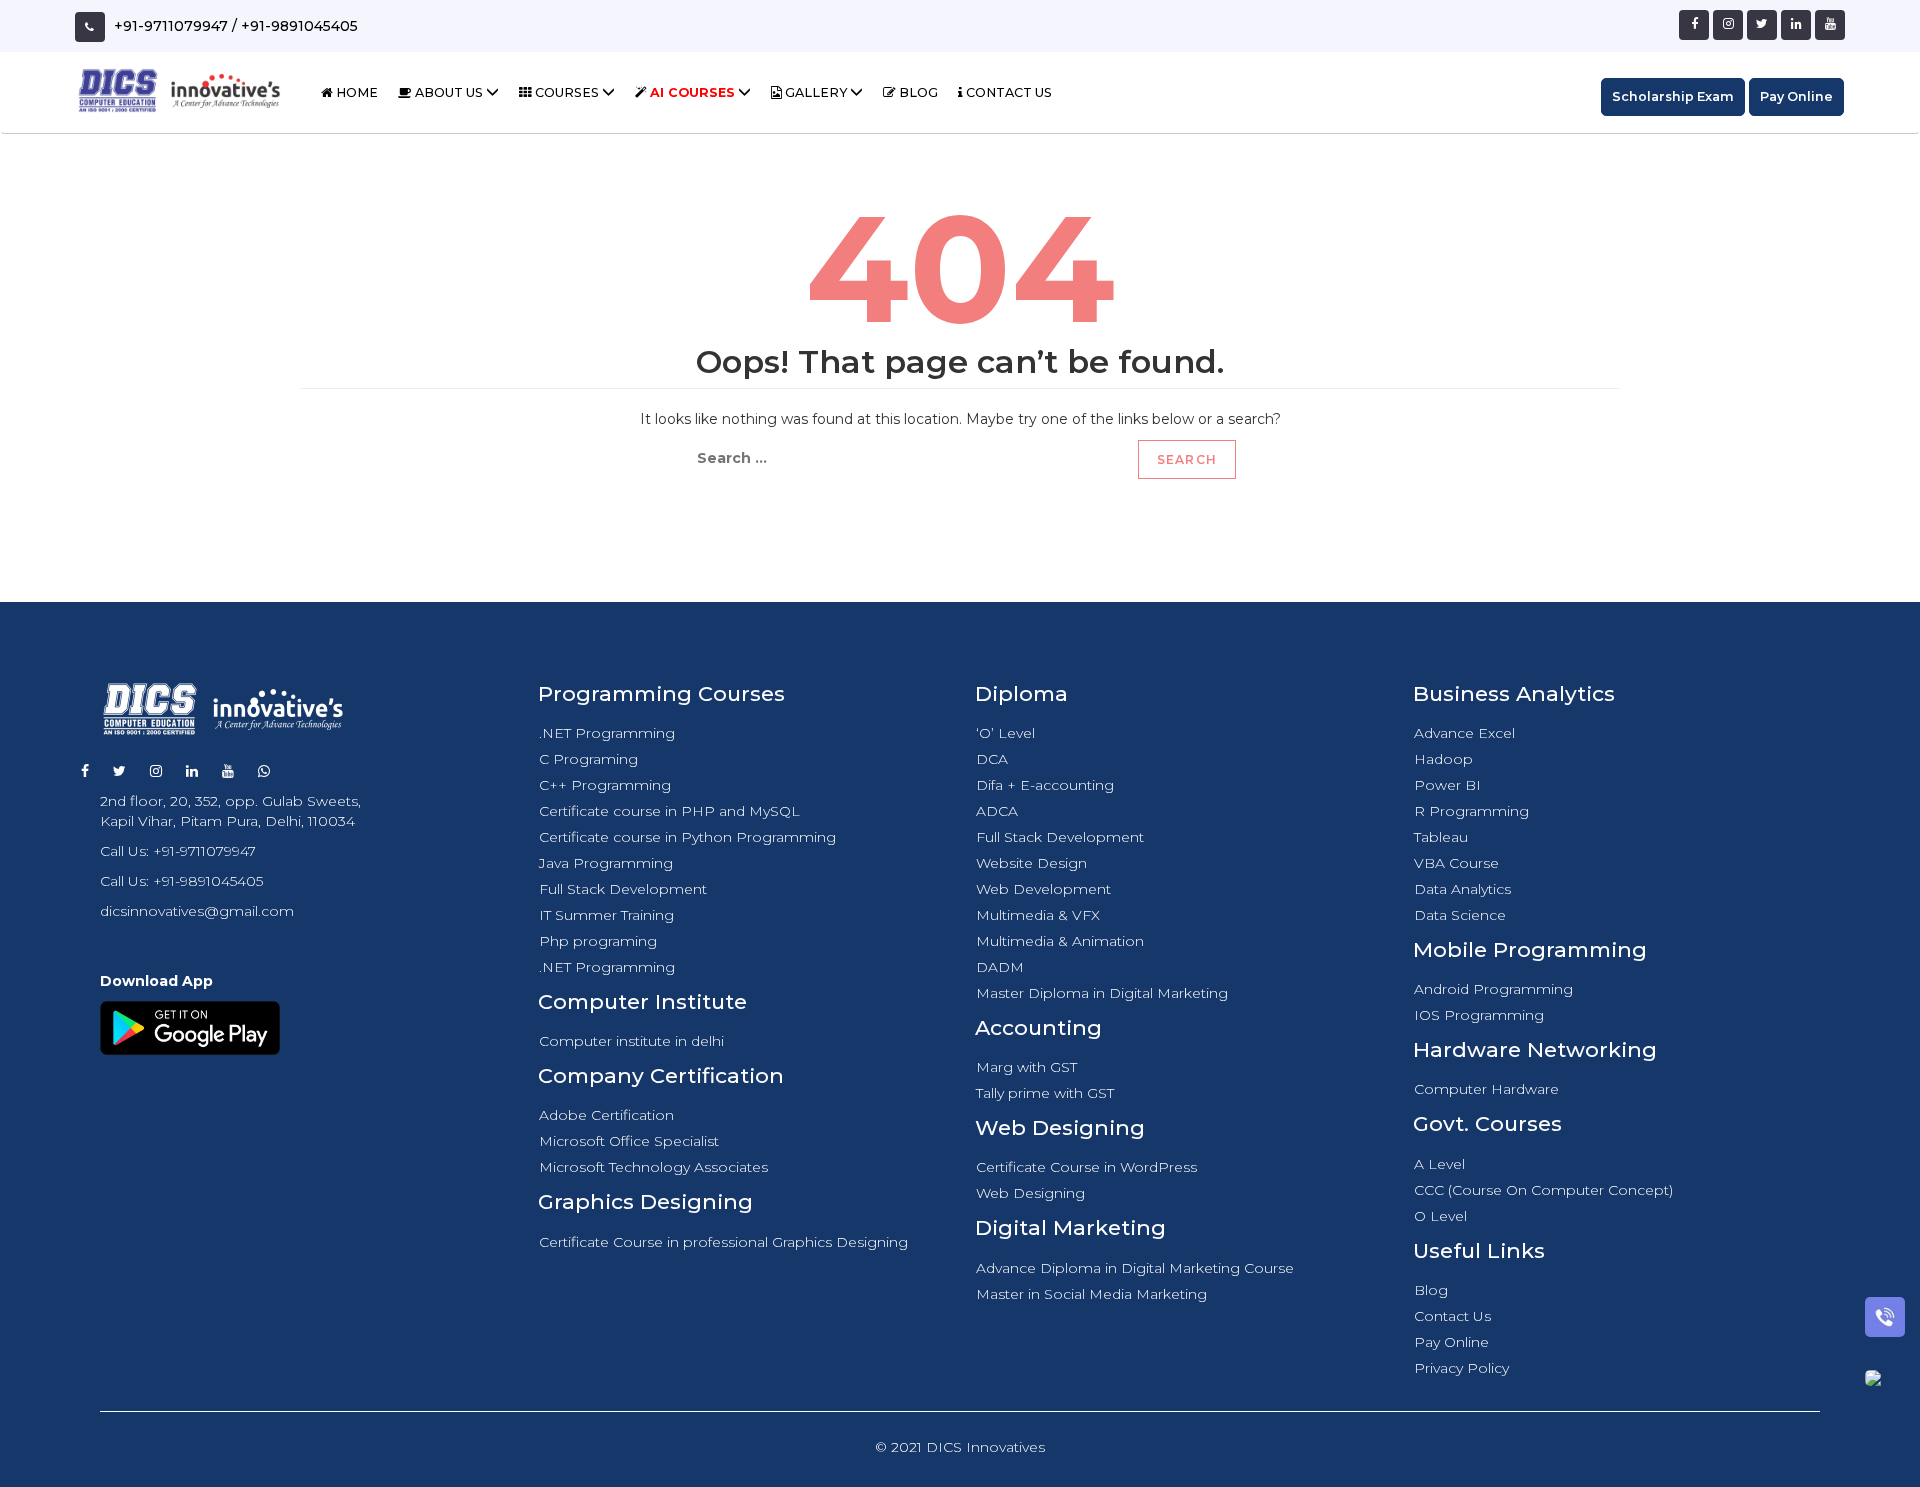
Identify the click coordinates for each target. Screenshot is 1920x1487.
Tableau (1441, 837)
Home (355, 92)
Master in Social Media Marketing (1091, 1294)
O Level (1440, 1216)
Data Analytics (1462, 889)
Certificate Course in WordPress (1086, 1167)
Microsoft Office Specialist (629, 1141)
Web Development (1043, 889)
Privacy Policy (1461, 1368)
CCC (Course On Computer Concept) (1543, 1190)
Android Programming (1493, 989)
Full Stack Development (623, 889)
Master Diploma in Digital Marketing (1102, 993)
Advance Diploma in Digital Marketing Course (1135, 1268)
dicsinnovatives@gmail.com (197, 911)
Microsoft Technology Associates (653, 1167)
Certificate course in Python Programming (687, 837)
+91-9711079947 (171, 26)
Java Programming (606, 863)
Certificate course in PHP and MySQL (669, 811)
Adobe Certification (606, 1115)
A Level (1439, 1164)
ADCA (997, 811)
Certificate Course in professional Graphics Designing (723, 1242)
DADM (1000, 967)
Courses (567, 92)
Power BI (1447, 785)
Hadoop (1443, 759)
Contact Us (1007, 92)
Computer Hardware (1486, 1089)
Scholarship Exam (1673, 96)
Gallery (816, 92)
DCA (992, 759)
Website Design (1031, 863)
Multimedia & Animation (1060, 941)
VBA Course (1456, 863)
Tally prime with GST (1045, 1093)
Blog (917, 92)
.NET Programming (607, 733)
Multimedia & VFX (1038, 915)
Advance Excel (1464, 733)
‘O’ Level (1005, 733)
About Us (449, 92)
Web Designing (1030, 1193)
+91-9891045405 (299, 26)
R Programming (1471, 811)
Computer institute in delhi (631, 1041)
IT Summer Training (606, 915)
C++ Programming (605, 785)
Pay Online (1796, 96)
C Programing (588, 759)
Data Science (1460, 915)
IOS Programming (1479, 1015)
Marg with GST (1026, 1067)
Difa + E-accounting (1045, 785)
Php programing (598, 941)
